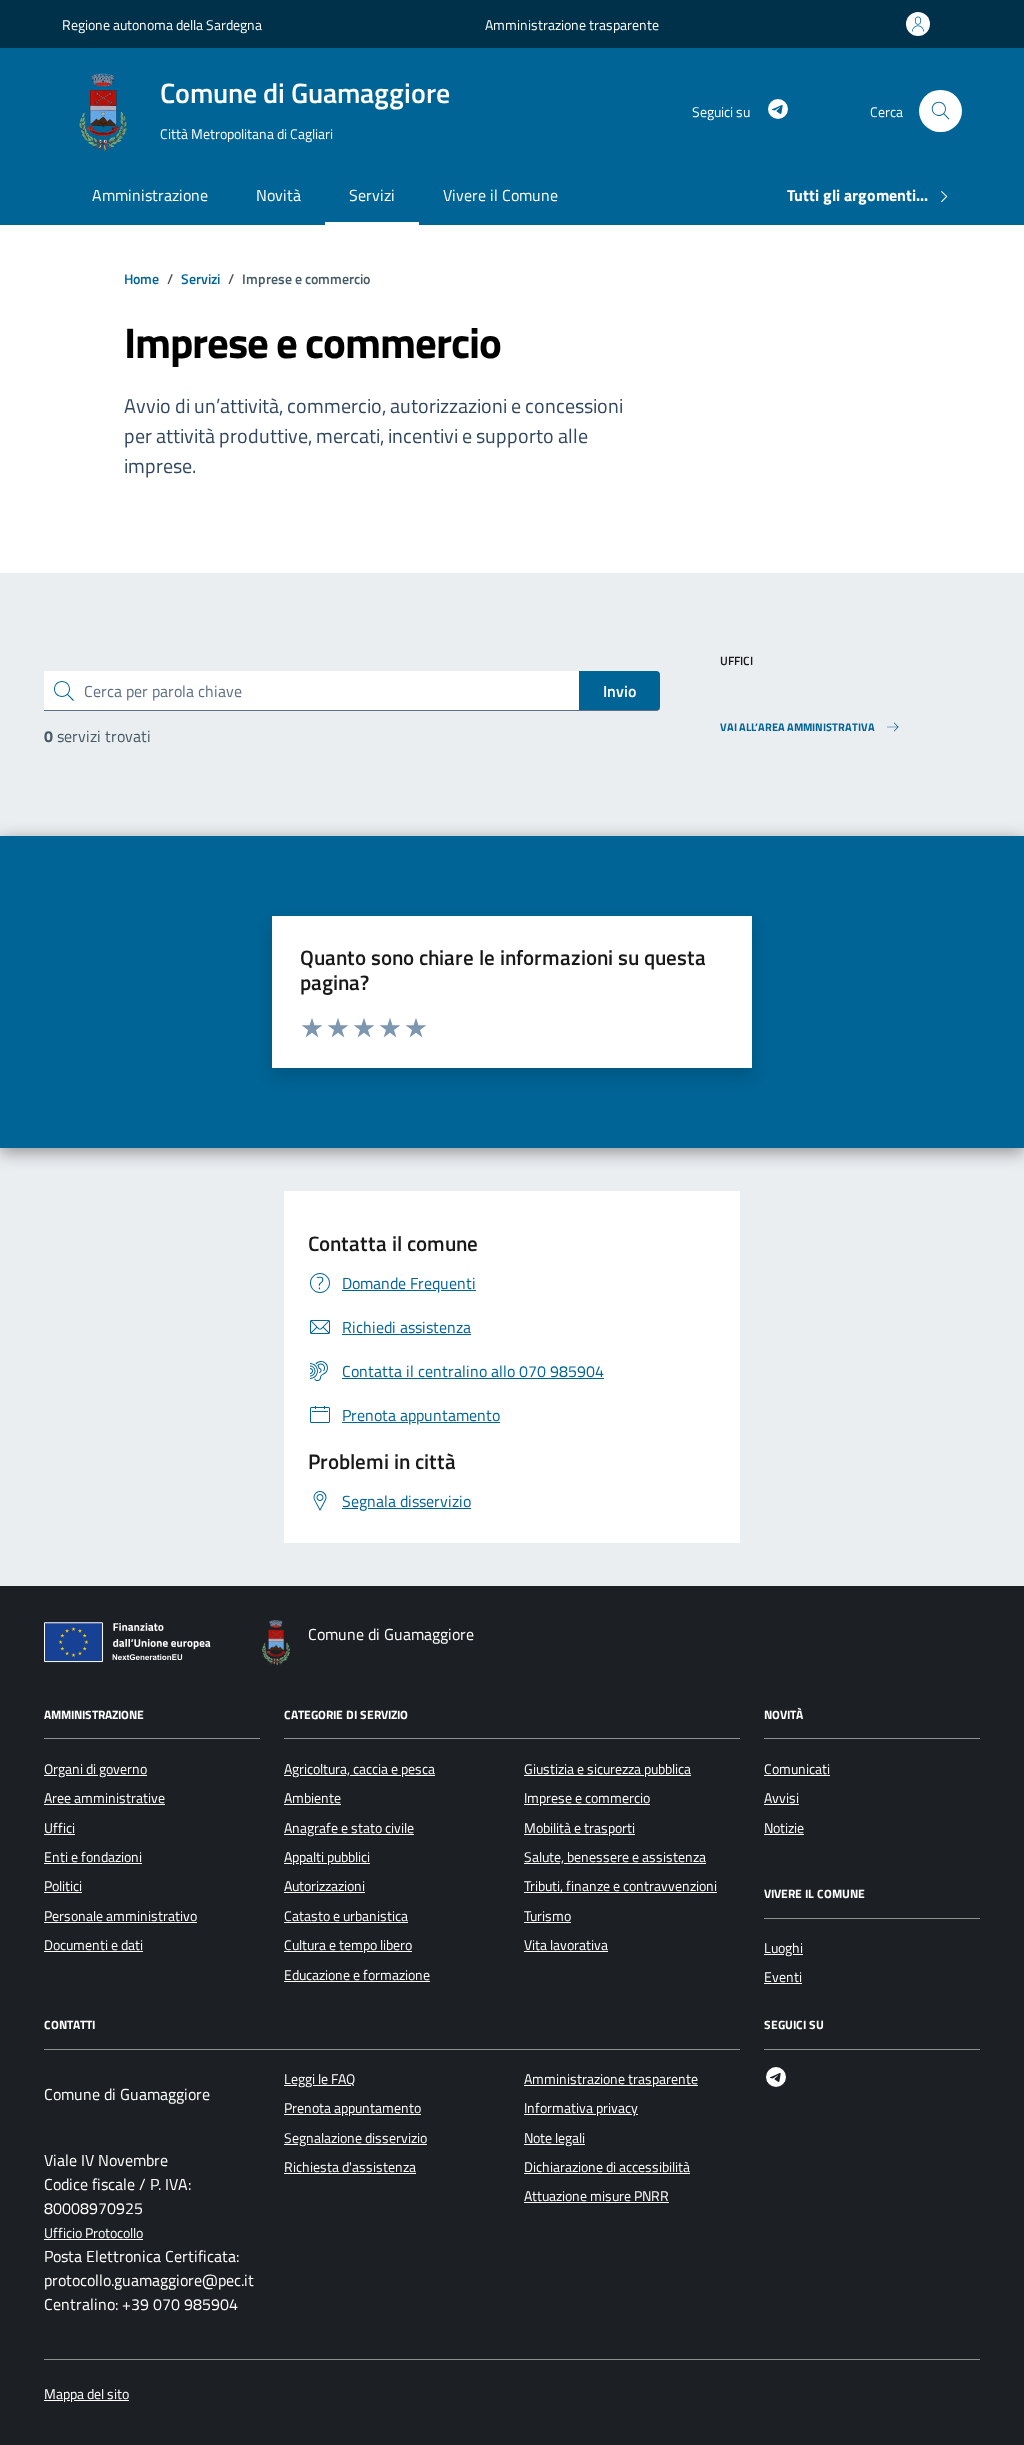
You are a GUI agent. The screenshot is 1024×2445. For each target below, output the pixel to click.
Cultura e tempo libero (348, 1945)
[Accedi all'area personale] (922, 24)
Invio (619, 691)
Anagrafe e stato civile (349, 1828)
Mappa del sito (86, 2394)
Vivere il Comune (500, 195)
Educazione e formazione (357, 1975)
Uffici (59, 1828)
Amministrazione (150, 195)
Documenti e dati (93, 1945)
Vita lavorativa (566, 1945)
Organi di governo (95, 1769)
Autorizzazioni (324, 1886)
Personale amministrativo (120, 1916)
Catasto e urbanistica (346, 1916)
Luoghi (783, 1948)
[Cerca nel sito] (940, 111)
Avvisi (781, 1798)
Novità (278, 195)
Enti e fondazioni (93, 1857)
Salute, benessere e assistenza (615, 1857)
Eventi (783, 1977)
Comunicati (797, 1769)
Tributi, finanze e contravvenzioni (620, 1886)
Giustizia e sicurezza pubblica (607, 1769)
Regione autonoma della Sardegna (162, 24)
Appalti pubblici (327, 1857)
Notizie (784, 1828)
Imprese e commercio (587, 1798)
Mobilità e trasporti (579, 1828)
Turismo (547, 1916)
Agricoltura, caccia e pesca (359, 1769)
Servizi (372, 195)
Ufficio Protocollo (93, 2233)
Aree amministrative (104, 1798)
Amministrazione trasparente (572, 24)
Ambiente (312, 1798)
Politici (63, 1886)
